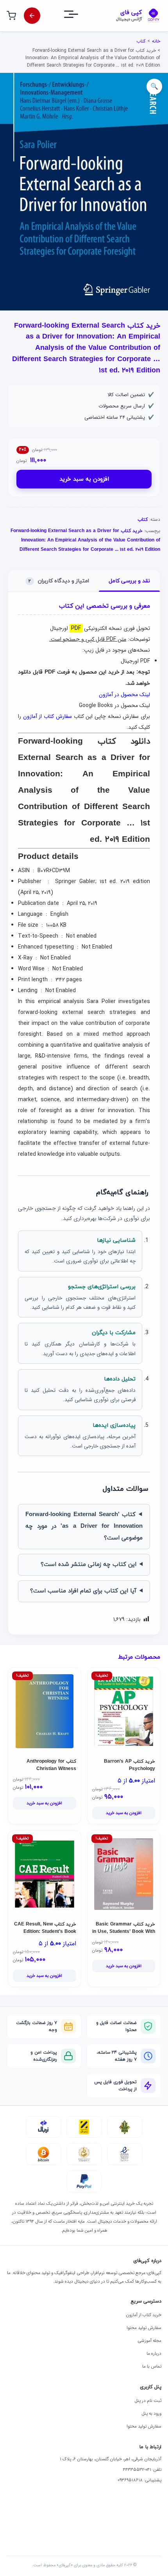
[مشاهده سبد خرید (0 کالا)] (11, 16)
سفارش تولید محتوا (144, 2328)
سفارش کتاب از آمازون (47, 716)
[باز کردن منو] (78, 16)
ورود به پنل (152, 2414)
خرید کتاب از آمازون (144, 2315)
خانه (156, 41)
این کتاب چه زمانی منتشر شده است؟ (88, 1565)
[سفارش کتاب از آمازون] (32, 16)
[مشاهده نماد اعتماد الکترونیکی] (125, 2154)
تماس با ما (152, 2366)
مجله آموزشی (149, 2341)
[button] (154, 86)
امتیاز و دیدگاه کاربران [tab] (59, 581)
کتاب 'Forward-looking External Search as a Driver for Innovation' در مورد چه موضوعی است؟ (84, 1526)
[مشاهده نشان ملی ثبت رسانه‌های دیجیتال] (84, 2154)
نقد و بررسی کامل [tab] (129, 581)
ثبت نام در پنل (148, 2401)
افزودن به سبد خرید (84, 479)
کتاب (141, 41)
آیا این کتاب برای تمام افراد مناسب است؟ (83, 1591)
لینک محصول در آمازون (124, 695)
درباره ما (154, 2354)
